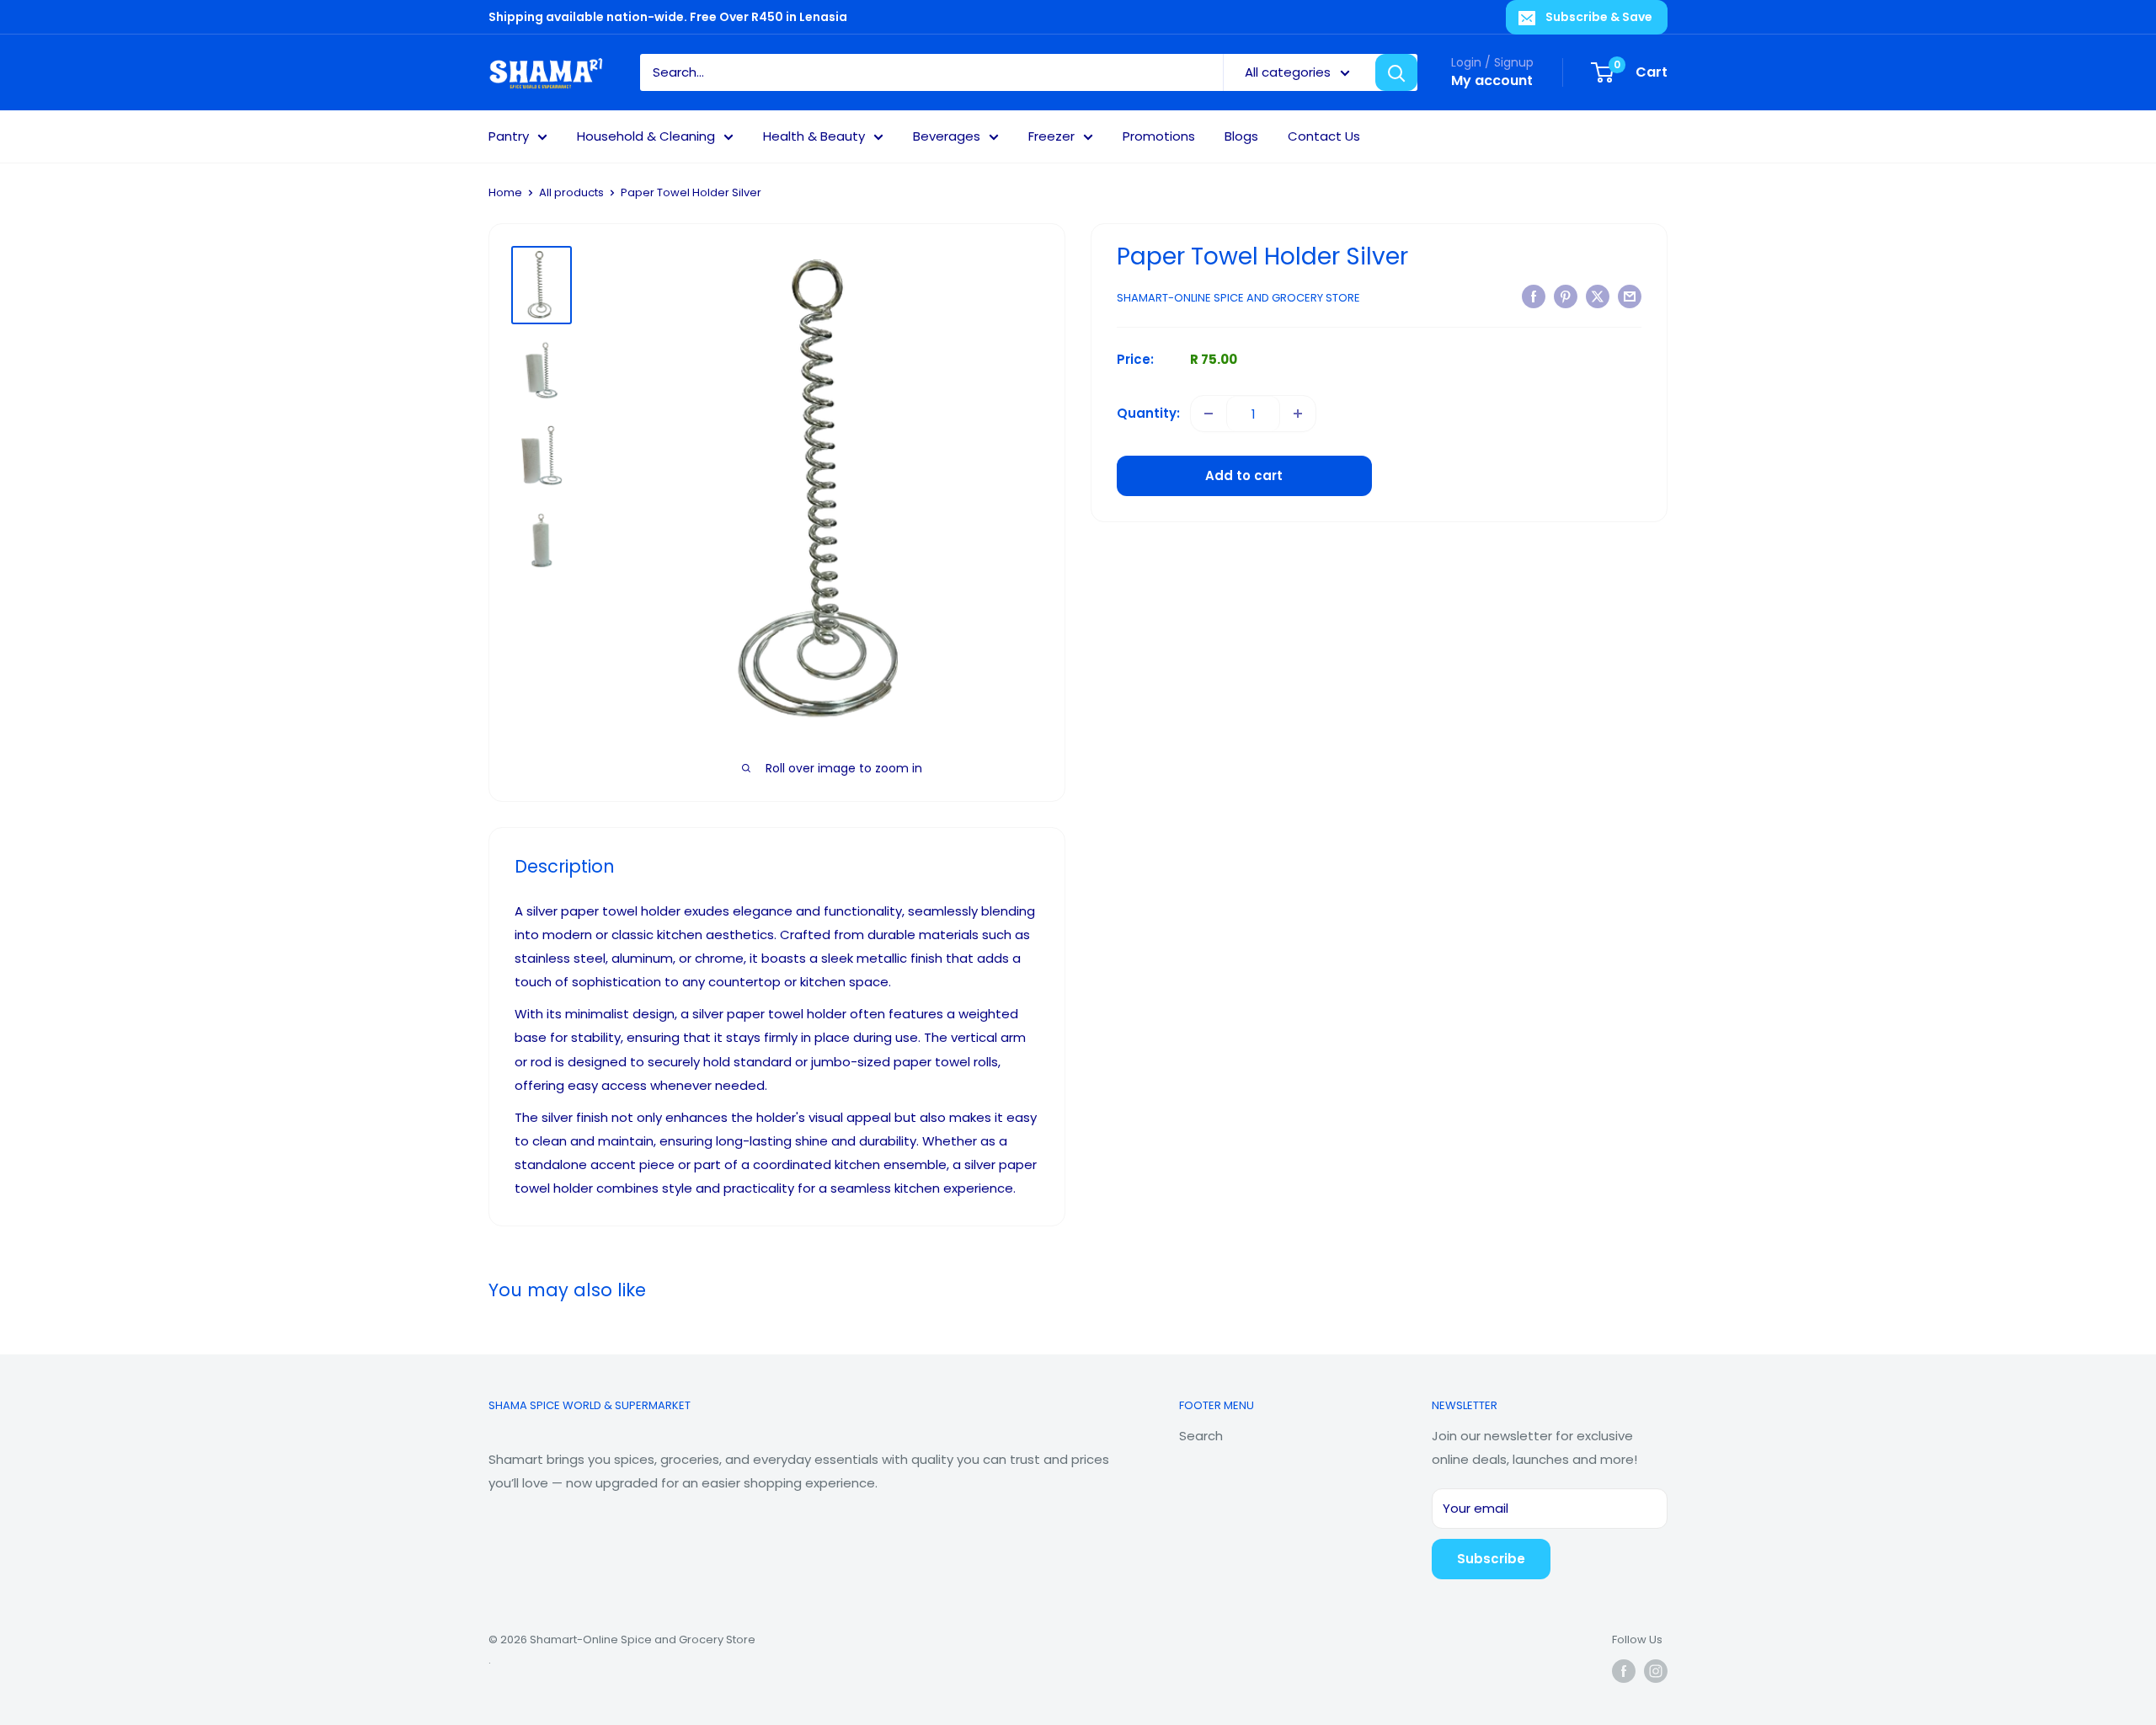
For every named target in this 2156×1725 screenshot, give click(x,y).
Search (1201, 1436)
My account (1492, 80)
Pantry (509, 136)
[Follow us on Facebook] (1624, 1671)
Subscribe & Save (1599, 17)
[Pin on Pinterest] (1566, 296)
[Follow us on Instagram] (1656, 1671)
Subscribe (1491, 1559)
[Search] (1396, 72)
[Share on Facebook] (1534, 296)
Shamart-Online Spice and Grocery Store (1238, 298)
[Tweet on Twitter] (1598, 296)
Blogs (1241, 136)
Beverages (947, 136)
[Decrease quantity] (1209, 414)
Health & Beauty (814, 136)
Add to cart (1244, 475)
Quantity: (1148, 413)
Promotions (1159, 136)
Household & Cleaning (646, 136)
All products (571, 192)
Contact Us (1324, 136)
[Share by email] (1630, 296)
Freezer (1051, 136)
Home (505, 192)
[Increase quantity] (1298, 414)
